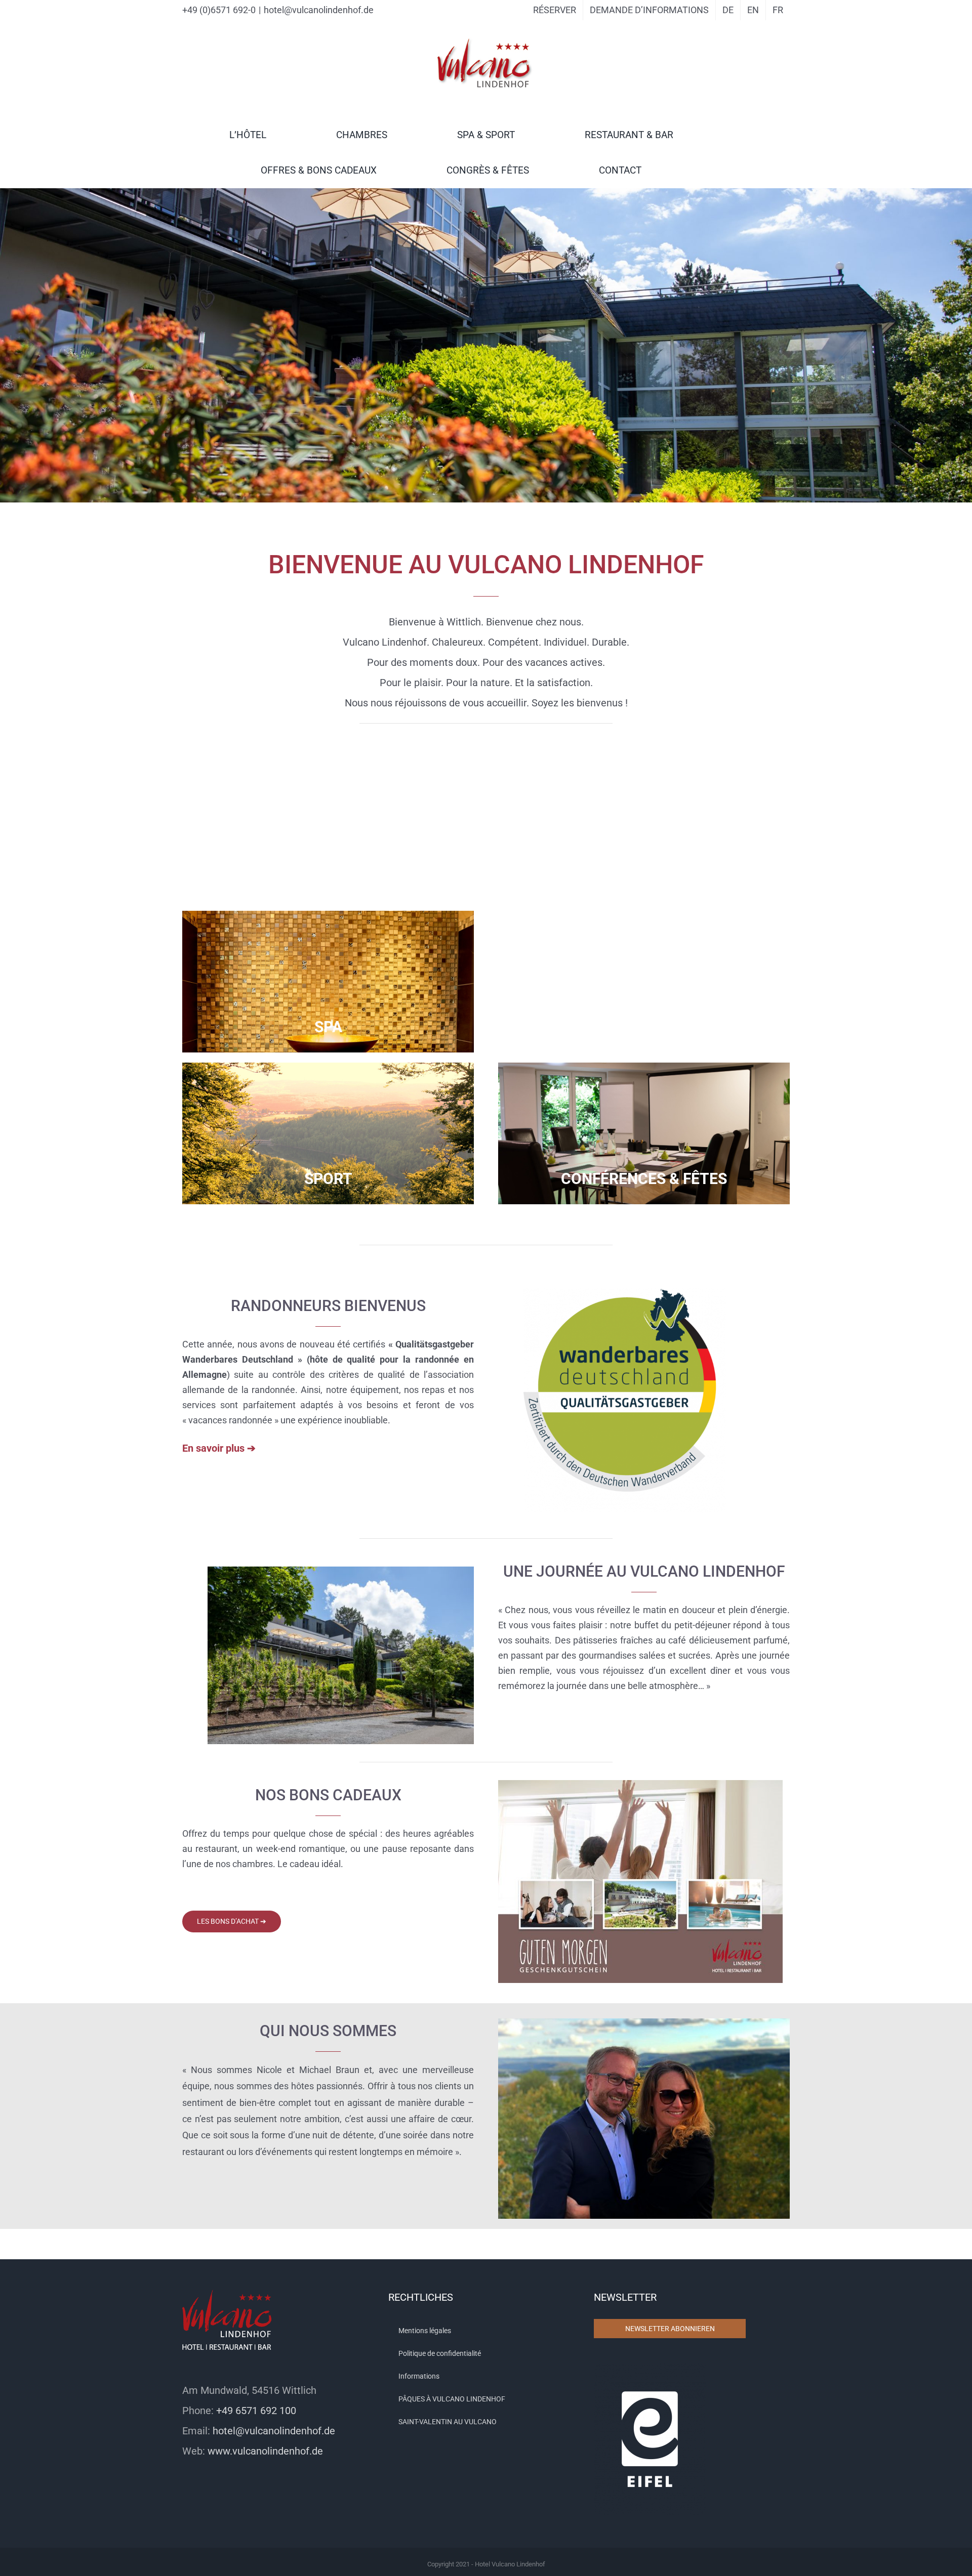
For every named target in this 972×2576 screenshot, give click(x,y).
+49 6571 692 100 (256, 2411)
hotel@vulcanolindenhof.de (319, 10)
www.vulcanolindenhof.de (265, 2451)
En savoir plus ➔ (219, 1448)
